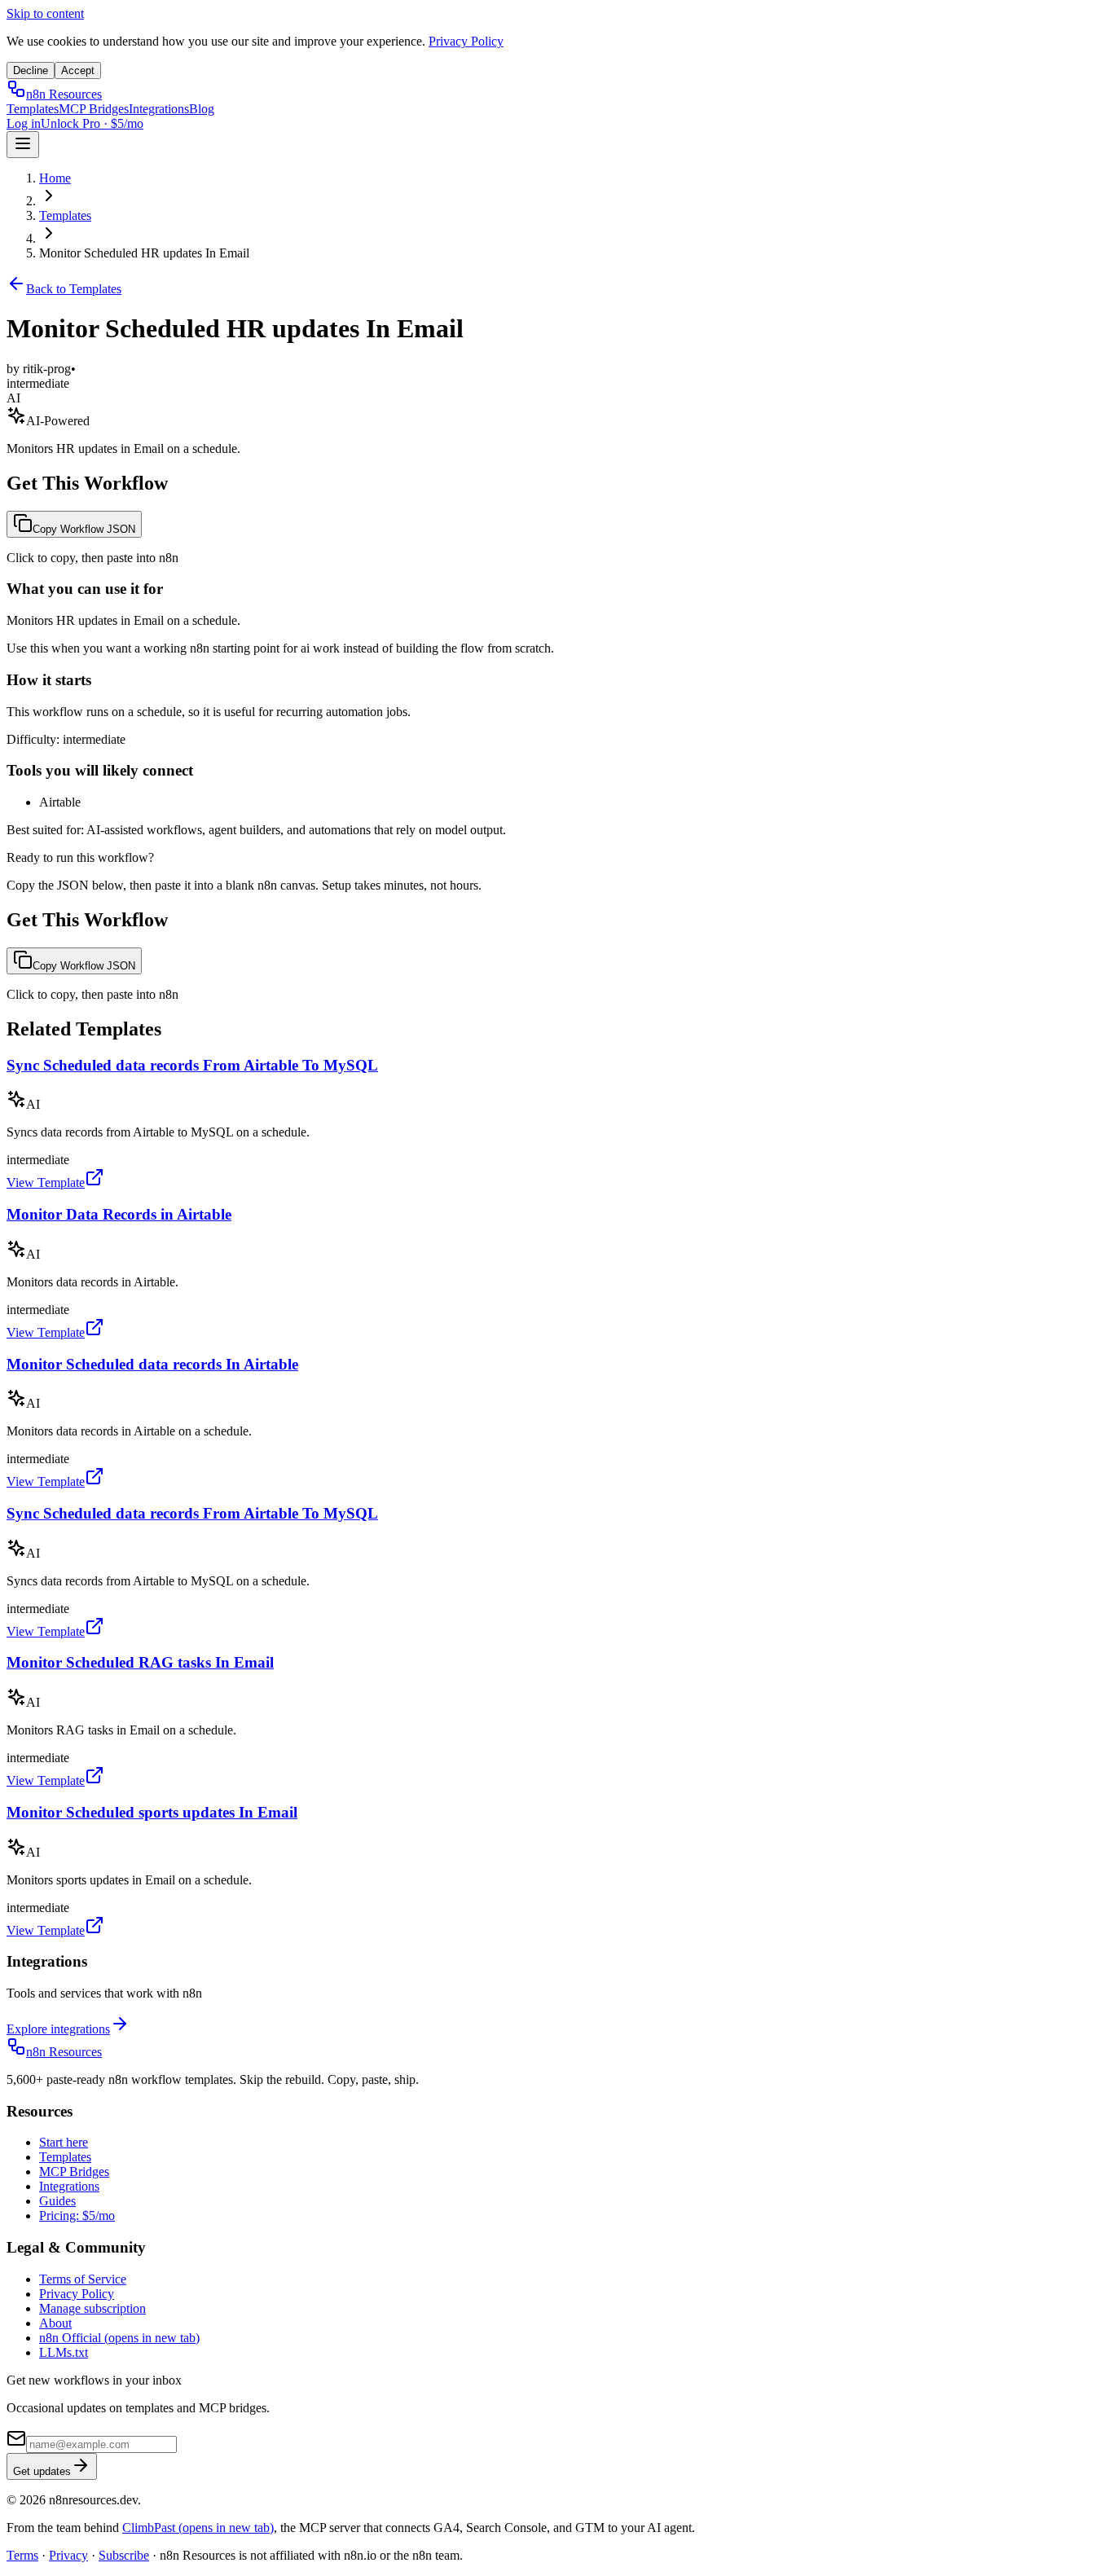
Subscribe (124, 2555)
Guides (57, 2201)
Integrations (159, 109)
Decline (31, 70)
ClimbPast (198, 2528)
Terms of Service (83, 2279)
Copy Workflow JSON (84, 529)
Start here (64, 2142)
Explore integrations (58, 2029)
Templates (33, 109)
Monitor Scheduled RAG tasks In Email (140, 1662)
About (55, 2323)
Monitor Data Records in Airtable (119, 1214)
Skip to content (45, 13)
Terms (22, 2555)
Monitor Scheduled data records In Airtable (152, 1364)
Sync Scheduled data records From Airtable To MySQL (192, 1065)
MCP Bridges (94, 109)
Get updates (42, 2471)
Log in (24, 123)
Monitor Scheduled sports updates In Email (152, 1812)
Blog (202, 109)
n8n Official (119, 2338)
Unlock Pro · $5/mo (92, 123)
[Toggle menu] (23, 145)
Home (55, 178)
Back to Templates (74, 289)
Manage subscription (92, 2308)
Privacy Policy (466, 41)
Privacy (68, 2555)
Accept (78, 70)
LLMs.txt (64, 2352)
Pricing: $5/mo (77, 2216)
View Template (46, 1182)
